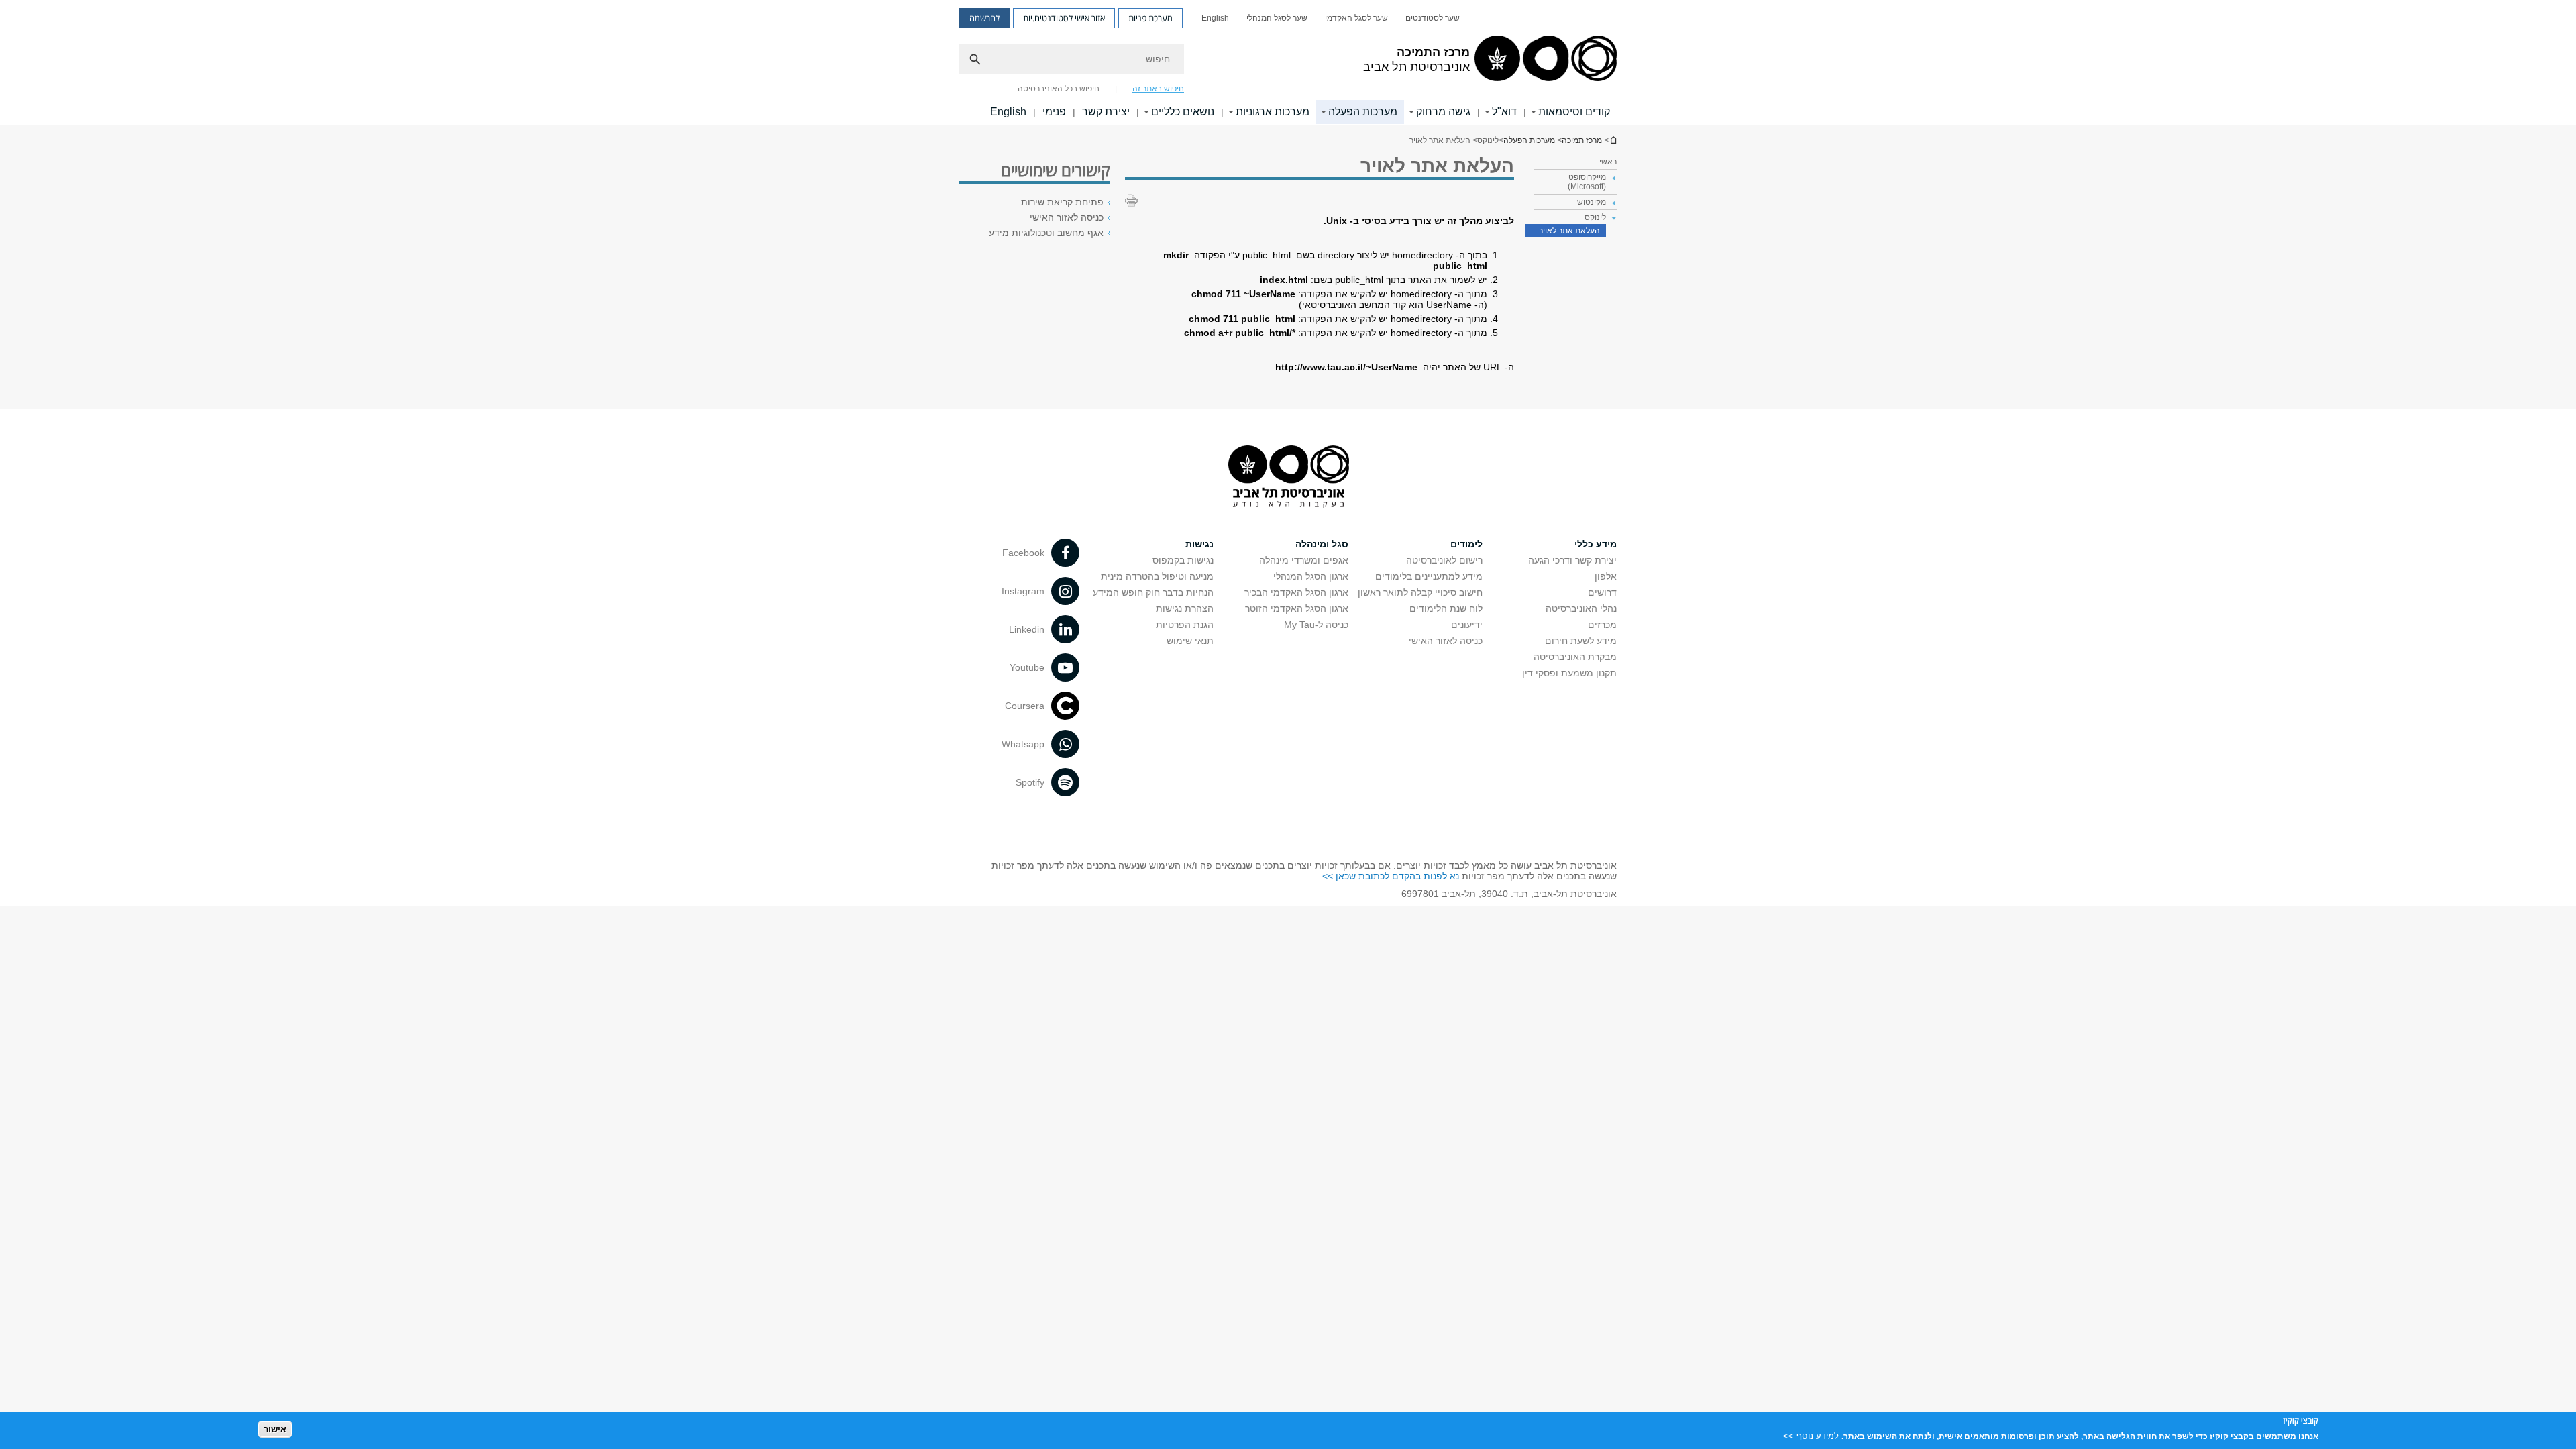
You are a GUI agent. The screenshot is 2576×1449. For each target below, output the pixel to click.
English (1215, 18)
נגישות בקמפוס (1183, 560)
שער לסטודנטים (1433, 18)
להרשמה (984, 18)
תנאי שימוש (1190, 641)
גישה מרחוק (1443, 112)
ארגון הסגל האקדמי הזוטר (1297, 608)
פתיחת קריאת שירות (1062, 202)
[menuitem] (1433, 18)
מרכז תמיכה (1613, 140)
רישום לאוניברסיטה (1444, 560)
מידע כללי (1596, 544)
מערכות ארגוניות (1273, 112)
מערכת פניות (1150, 18)
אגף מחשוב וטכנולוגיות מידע (1046, 233)
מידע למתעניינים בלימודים (1429, 576)
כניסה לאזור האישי (1067, 217)
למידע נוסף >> (1811, 1435)
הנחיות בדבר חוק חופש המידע (1153, 592)
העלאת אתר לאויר (1569, 231)
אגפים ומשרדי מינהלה (1304, 560)
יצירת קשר (1106, 112)
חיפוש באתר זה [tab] (1158, 89)
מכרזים (1602, 625)
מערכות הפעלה (1363, 112)
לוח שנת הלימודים (1446, 608)
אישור (275, 1429)
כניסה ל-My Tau (1316, 625)
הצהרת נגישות (1185, 608)
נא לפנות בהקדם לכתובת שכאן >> (1391, 876)
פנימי (1054, 112)
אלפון (1606, 576)
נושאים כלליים (1183, 112)
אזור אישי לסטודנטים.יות (1064, 18)
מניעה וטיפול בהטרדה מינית (1157, 576)
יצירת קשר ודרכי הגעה (1572, 560)
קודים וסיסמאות (1574, 112)
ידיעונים (1467, 625)
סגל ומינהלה (1322, 544)
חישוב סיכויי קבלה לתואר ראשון (1420, 592)
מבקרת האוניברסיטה (1575, 657)
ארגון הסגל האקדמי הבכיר (1296, 592)
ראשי (1608, 162)
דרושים (1602, 592)
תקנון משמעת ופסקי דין (1569, 673)
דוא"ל (1504, 112)
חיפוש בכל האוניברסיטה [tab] (1059, 89)
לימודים (1466, 544)
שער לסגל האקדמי (1356, 18)
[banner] (1288, 62)
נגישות (1199, 544)
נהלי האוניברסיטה (1581, 608)
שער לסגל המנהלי (1277, 18)
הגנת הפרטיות (1185, 625)
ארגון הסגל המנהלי (1311, 576)
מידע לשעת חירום (1581, 641)
